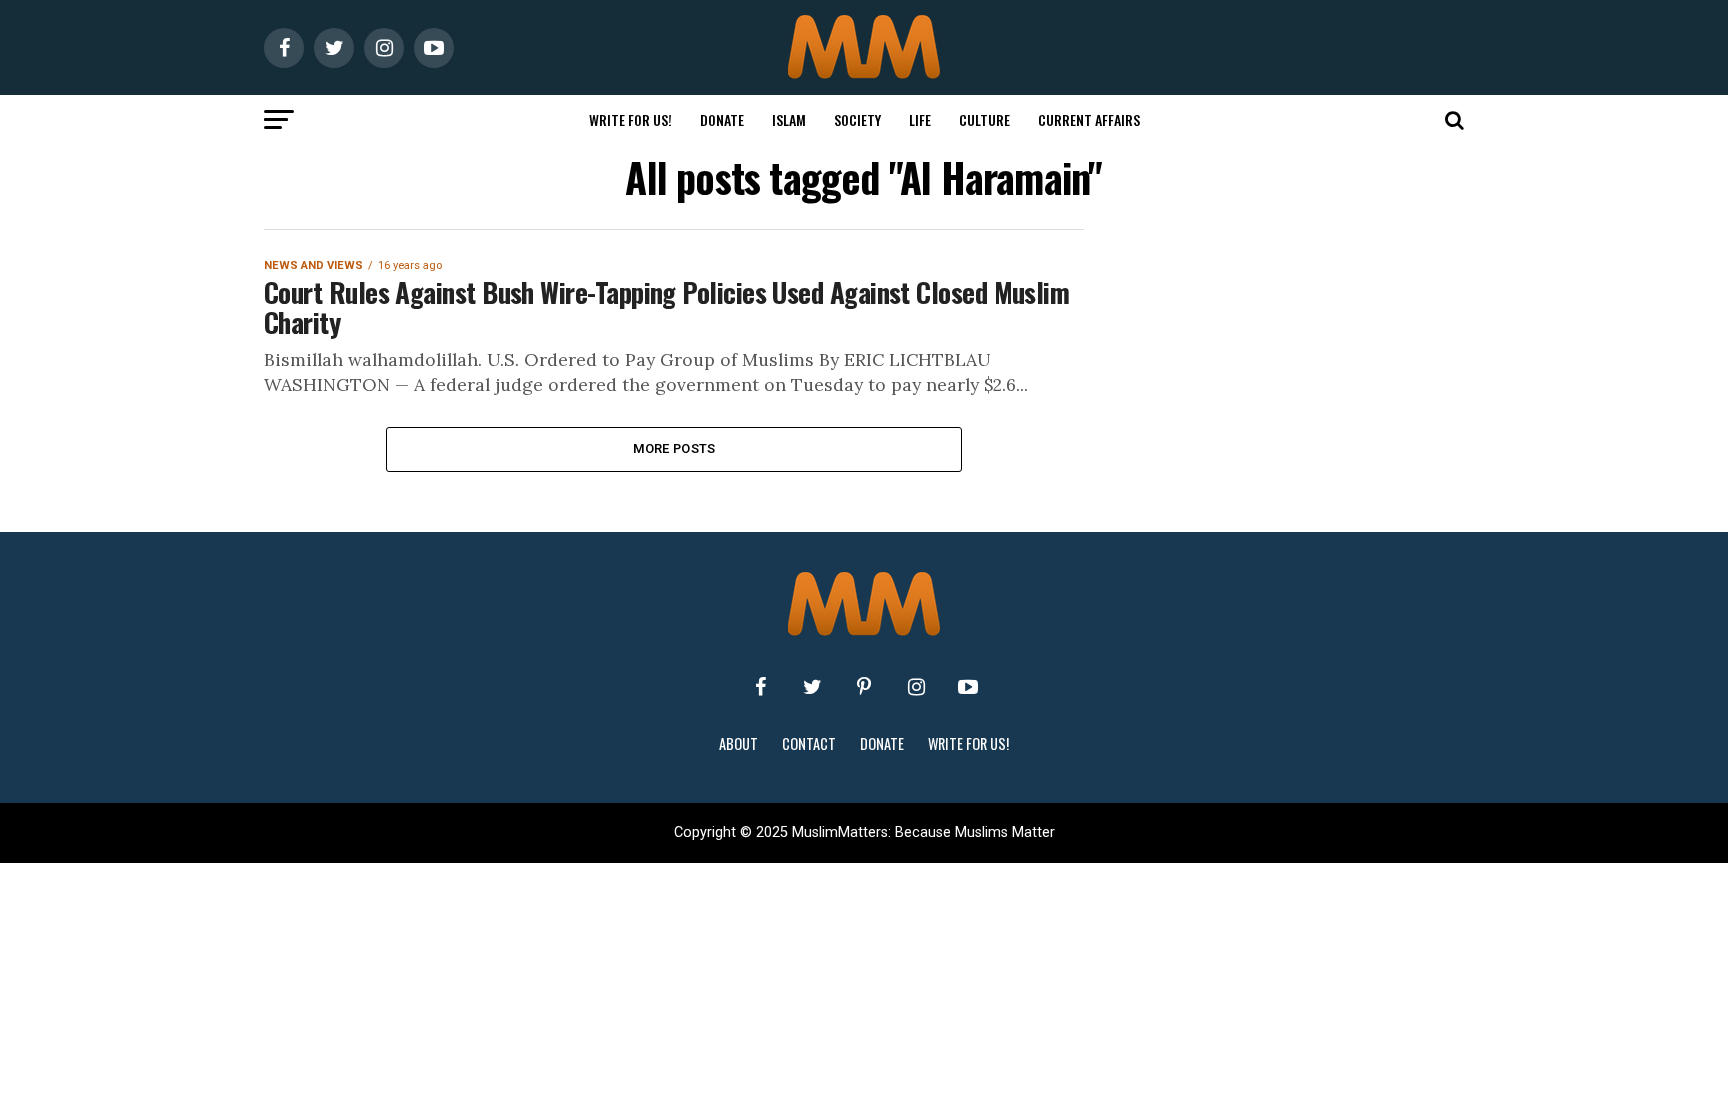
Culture (984, 119)
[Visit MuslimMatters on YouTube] (968, 687)
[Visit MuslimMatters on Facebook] (760, 687)
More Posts (674, 448)
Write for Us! (630, 119)
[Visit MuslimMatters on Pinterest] (864, 687)
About (738, 743)
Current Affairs (1089, 119)
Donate (722, 119)
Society (857, 119)
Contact (809, 743)
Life (920, 119)
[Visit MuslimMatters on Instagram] (916, 687)
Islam (789, 119)
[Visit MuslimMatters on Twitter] (812, 687)
